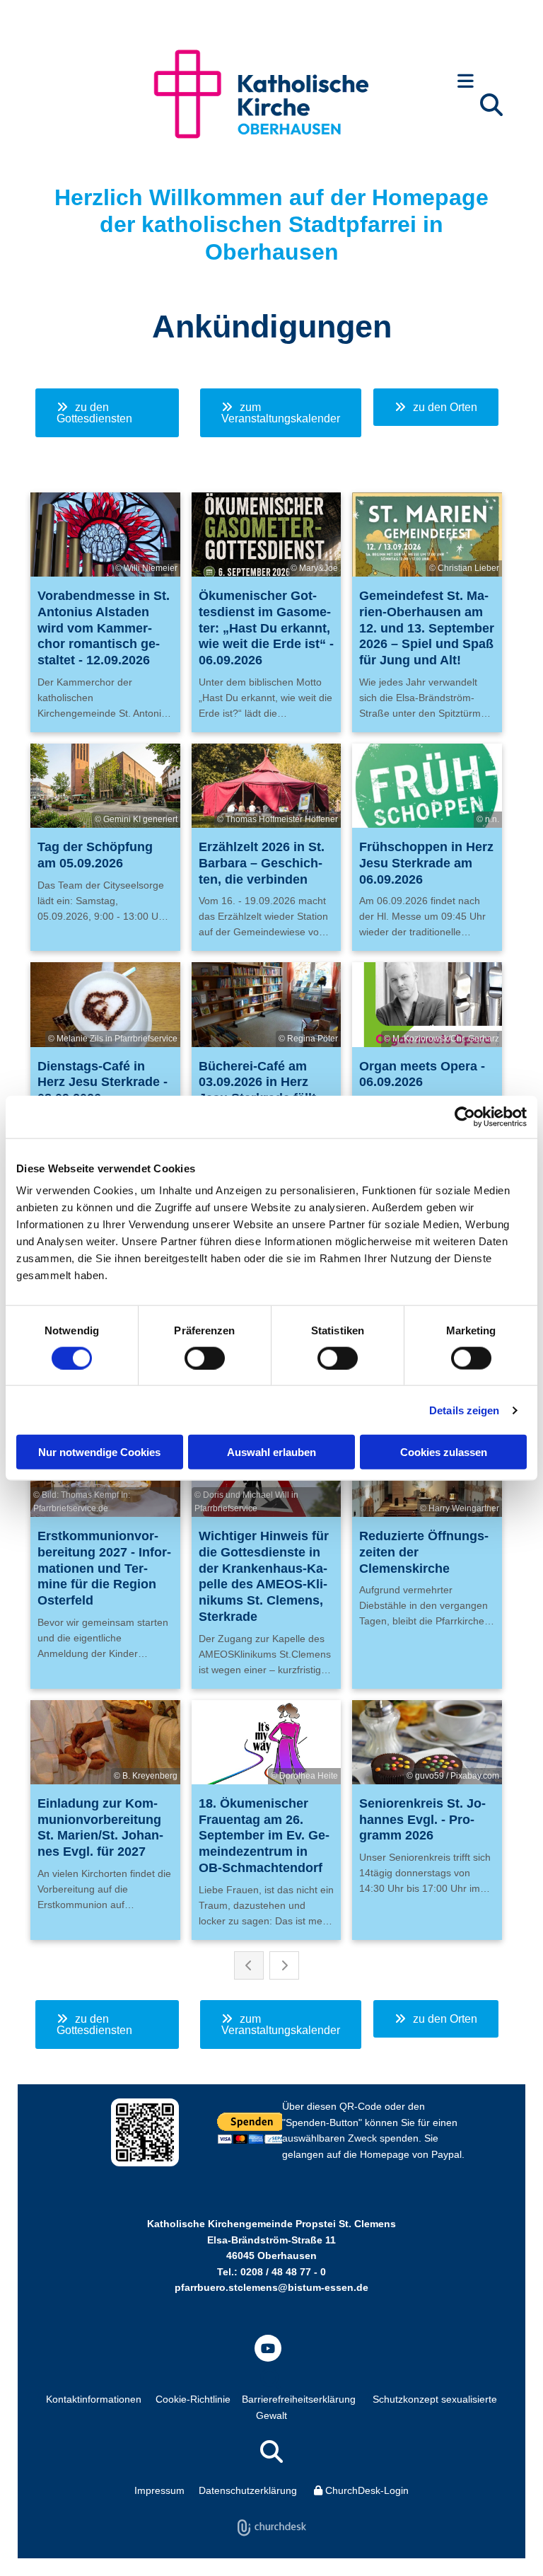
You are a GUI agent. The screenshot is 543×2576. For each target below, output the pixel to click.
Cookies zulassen (444, 1452)
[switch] (205, 1358)
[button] (466, 82)
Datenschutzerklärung (248, 2490)
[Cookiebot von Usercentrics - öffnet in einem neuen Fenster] (465, 1116)
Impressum (159, 2490)
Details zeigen (464, 1410)
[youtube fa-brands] (268, 2348)
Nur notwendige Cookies (99, 1452)
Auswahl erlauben (271, 1452)
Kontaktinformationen (94, 2399)
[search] (491, 105)
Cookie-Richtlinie (193, 2399)
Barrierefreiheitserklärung (299, 2399)
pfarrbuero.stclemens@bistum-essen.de (271, 2287)
